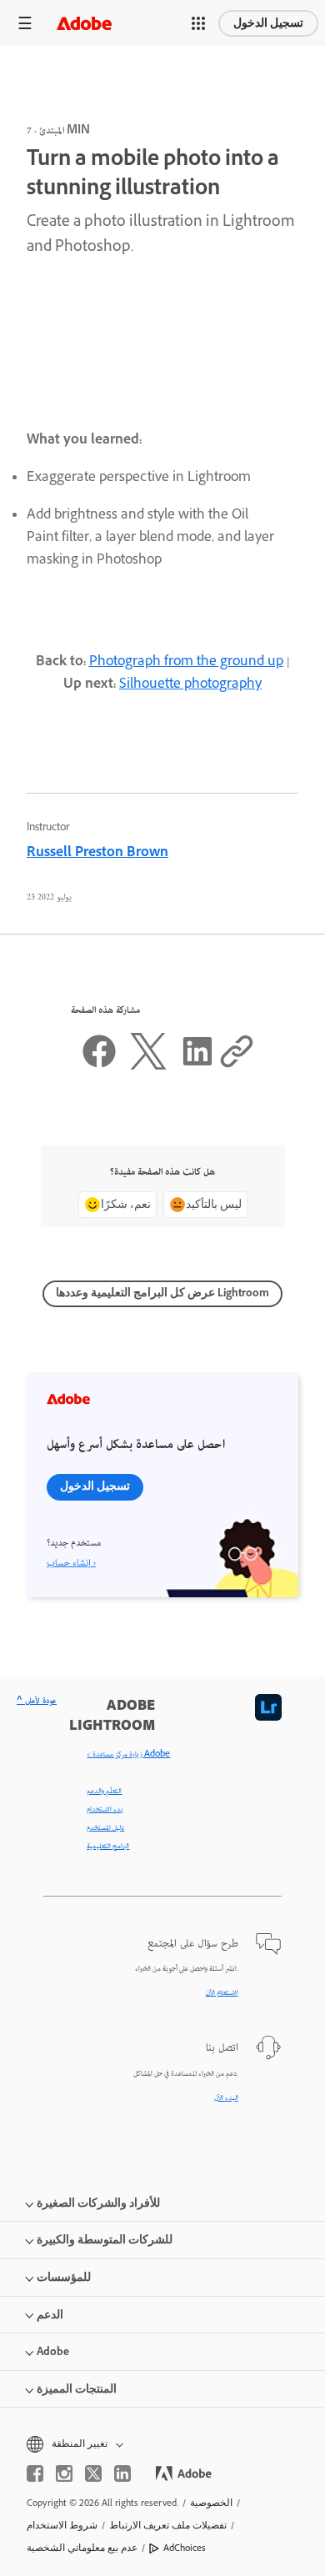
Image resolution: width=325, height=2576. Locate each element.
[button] (198, 23)
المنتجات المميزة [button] (77, 2389)
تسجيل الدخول (268, 23)
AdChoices (185, 2548)
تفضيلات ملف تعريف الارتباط (168, 2525)
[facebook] (35, 2473)
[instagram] (64, 2473)
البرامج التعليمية (108, 1847)
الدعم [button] (50, 2315)
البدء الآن (226, 2098)
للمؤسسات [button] (64, 2277)
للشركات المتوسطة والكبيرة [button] (105, 2240)
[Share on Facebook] (99, 1067)
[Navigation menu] (25, 23)
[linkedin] (122, 2473)
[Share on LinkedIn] (197, 1067)
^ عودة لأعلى (37, 1701)
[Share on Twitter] (148, 1067)
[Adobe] (84, 23)
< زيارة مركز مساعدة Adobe (128, 1755)
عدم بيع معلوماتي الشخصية (82, 2548)
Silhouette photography (190, 685)
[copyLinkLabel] (237, 1067)
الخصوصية (211, 2503)
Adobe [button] (53, 2351)
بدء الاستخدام (105, 1810)
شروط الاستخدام (62, 2525)
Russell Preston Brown (97, 854)
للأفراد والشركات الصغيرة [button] (98, 2203)
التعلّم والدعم (104, 1792)
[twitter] (93, 2473)
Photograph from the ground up (186, 663)
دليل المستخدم (105, 1828)
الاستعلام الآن (222, 1993)
